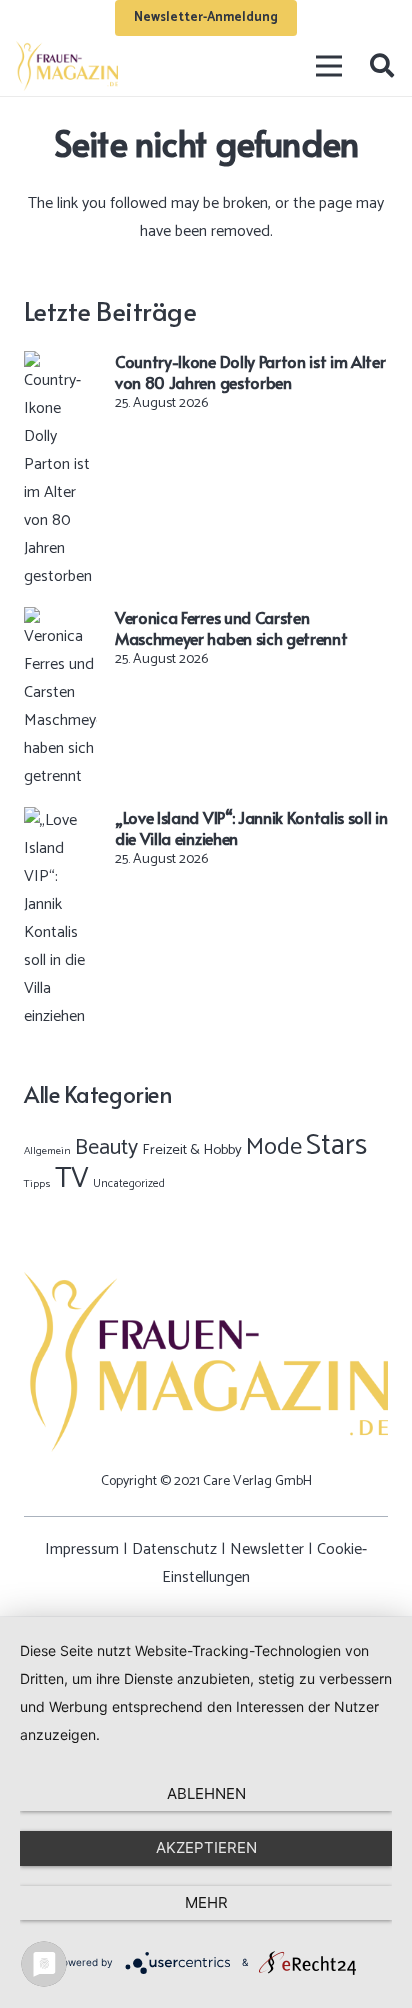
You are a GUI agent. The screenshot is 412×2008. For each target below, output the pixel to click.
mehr (206, 1902)
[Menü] (330, 66)
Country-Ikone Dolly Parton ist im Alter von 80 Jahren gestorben (250, 371)
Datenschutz (174, 1549)
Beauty (106, 1148)
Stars (336, 1146)
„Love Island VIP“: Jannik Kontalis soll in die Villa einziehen (251, 827)
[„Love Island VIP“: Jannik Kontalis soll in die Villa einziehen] (60, 820)
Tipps (37, 1184)
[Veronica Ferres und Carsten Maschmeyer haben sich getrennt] (60, 620)
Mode (274, 1147)
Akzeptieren (206, 1847)
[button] (381, 66)
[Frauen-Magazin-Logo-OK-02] (67, 66)
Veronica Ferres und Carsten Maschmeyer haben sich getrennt (231, 627)
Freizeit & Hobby (192, 1150)
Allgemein (47, 1151)
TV (72, 1179)
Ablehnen (206, 1793)
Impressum (82, 1549)
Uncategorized (129, 1183)
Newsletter (267, 1549)
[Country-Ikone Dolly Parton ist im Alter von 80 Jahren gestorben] (60, 364)
